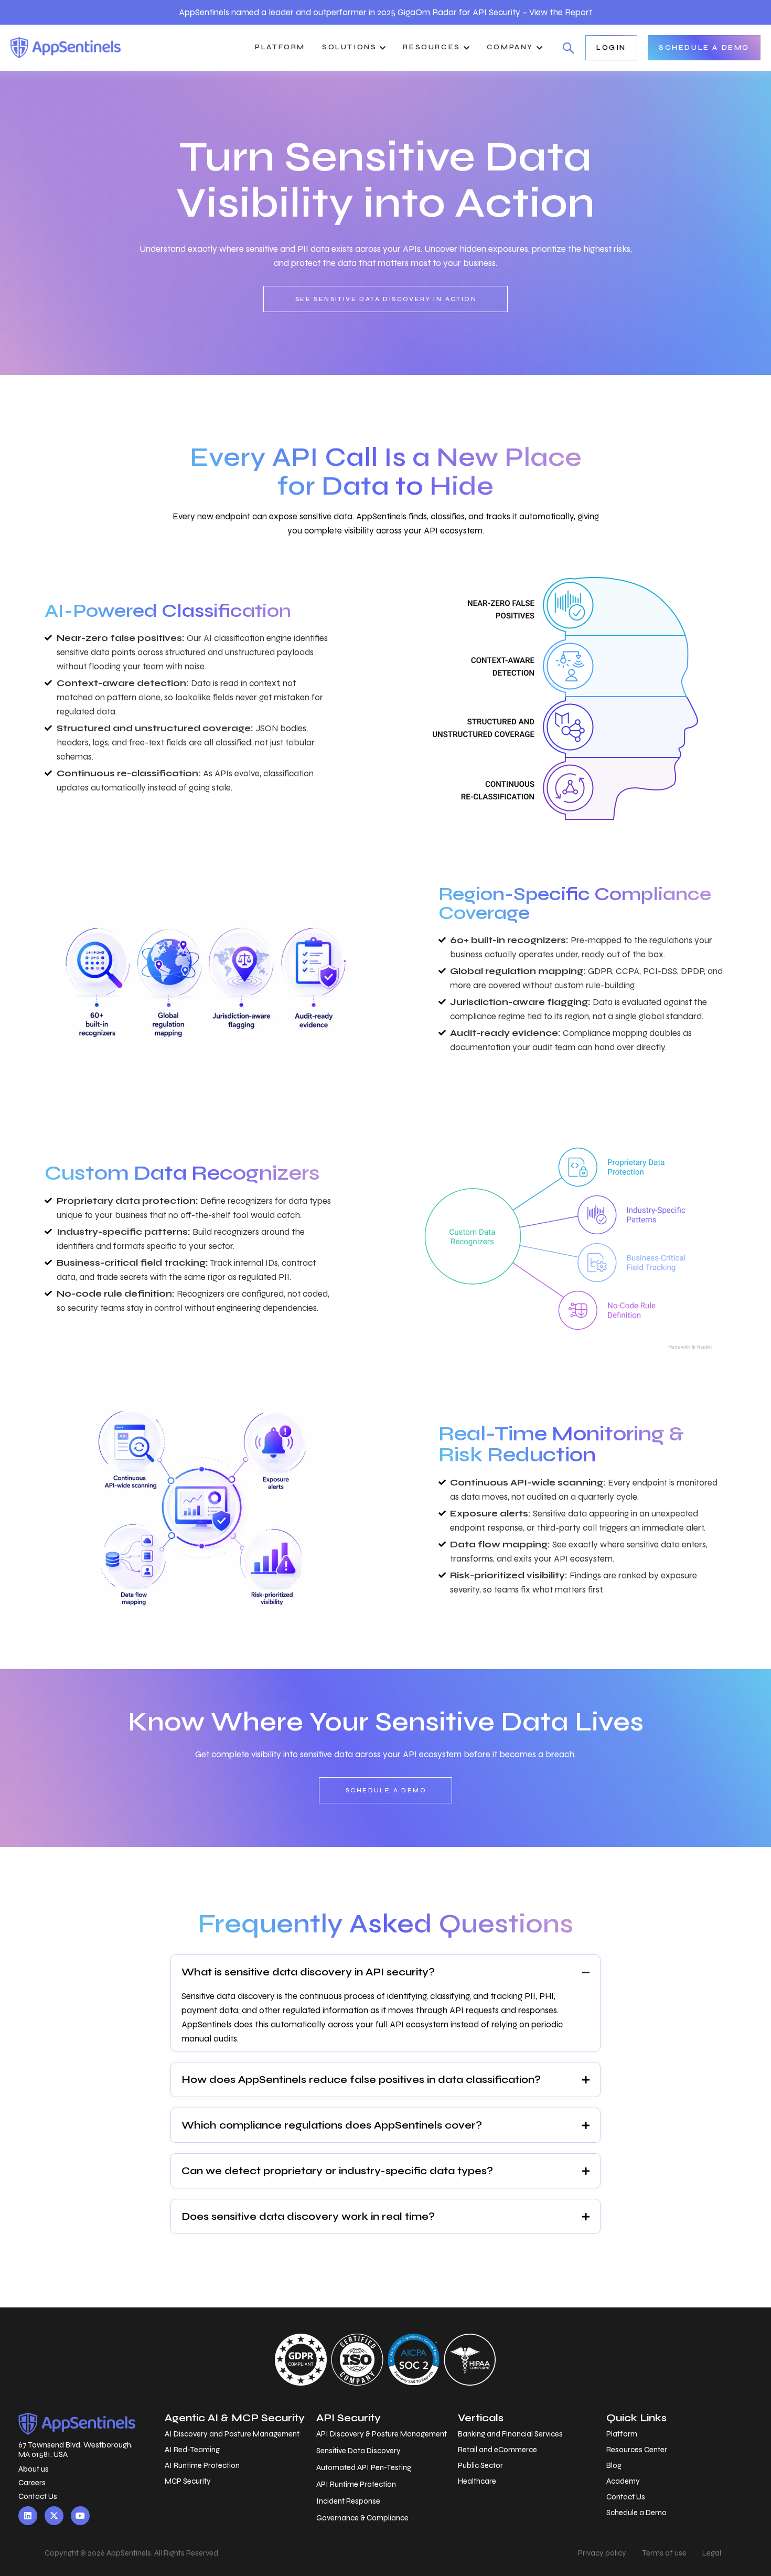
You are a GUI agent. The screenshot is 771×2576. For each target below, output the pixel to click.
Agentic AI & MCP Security (235, 2418)
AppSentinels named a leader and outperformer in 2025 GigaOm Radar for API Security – (385, 12)
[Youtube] (80, 2516)
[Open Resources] (467, 48)
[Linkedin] (28, 2516)
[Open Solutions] (383, 48)
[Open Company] (539, 48)
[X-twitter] (54, 2516)
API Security (349, 2418)
